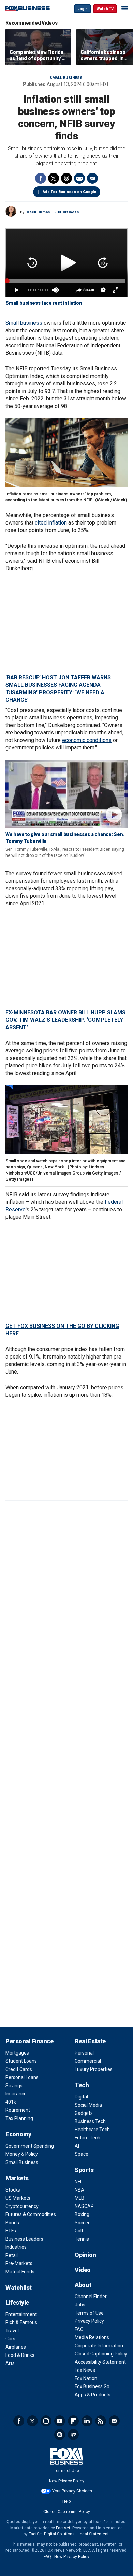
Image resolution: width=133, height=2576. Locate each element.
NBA (79, 2190)
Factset (63, 2528)
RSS (101, 2421)
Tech (82, 2085)
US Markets (18, 2198)
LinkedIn (87, 2421)
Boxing (82, 2214)
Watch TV (105, 9)
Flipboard (73, 2421)
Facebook (41, 178)
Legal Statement (93, 2534)
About (83, 2285)
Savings (14, 2086)
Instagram (46, 2421)
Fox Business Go (92, 2386)
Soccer (82, 2223)
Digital (81, 2097)
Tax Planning (19, 2118)
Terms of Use (89, 2313)
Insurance (16, 2094)
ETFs (11, 2231)
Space (82, 2154)
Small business (24, 323)
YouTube (60, 2421)
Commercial (88, 2061)
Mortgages (17, 2053)
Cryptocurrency (22, 2206)
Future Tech (87, 2138)
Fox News (85, 2370)
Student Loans (21, 2061)
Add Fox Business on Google (69, 192)
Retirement (18, 2110)
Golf (79, 2231)
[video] (66, 794)
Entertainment (21, 2314)
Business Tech (90, 2121)
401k (11, 2102)
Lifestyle (17, 2302)
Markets (17, 2178)
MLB (79, 2198)
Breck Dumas (38, 212)
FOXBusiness (67, 212)
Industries (16, 2247)
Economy (18, 2134)
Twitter (54, 178)
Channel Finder (91, 2297)
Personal (84, 2053)
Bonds (12, 2223)
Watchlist (19, 2287)
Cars (10, 2339)
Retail (12, 2255)
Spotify (60, 2435)
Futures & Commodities (31, 2214)
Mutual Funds (20, 2272)
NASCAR (84, 2206)
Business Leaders (24, 2239)
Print (79, 178)
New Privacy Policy (67, 2481)
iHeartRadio (73, 2435)
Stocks (13, 2190)
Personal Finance (29, 2041)
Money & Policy (22, 2154)
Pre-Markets (19, 2263)
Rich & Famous (21, 2322)
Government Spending (30, 2146)
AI (77, 2146)
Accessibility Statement (100, 2362)
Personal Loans (22, 2077)
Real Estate (90, 2041)
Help (66, 2501)
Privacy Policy (89, 2321)
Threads (66, 178)
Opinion (85, 2255)
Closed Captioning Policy (101, 2354)
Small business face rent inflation (44, 303)
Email (92, 178)
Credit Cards (19, 2069)
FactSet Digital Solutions (52, 2534)
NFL (79, 2182)
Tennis (82, 2239)
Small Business (66, 78)
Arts (10, 2363)
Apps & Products (93, 2395)
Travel (12, 2331)
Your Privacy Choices (72, 2491)
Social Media (88, 2105)
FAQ (79, 2329)
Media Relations (92, 2337)
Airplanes (16, 2347)
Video (83, 2270)
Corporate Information (99, 2346)
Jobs (80, 2305)
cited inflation (51, 523)
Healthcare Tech (92, 2130)
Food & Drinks (20, 2355)
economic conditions (87, 740)
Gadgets (84, 2113)
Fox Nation (86, 2378)
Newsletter (114, 2421)
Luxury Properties (94, 2069)
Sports (84, 2170)
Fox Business (28, 8)
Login (83, 9)
